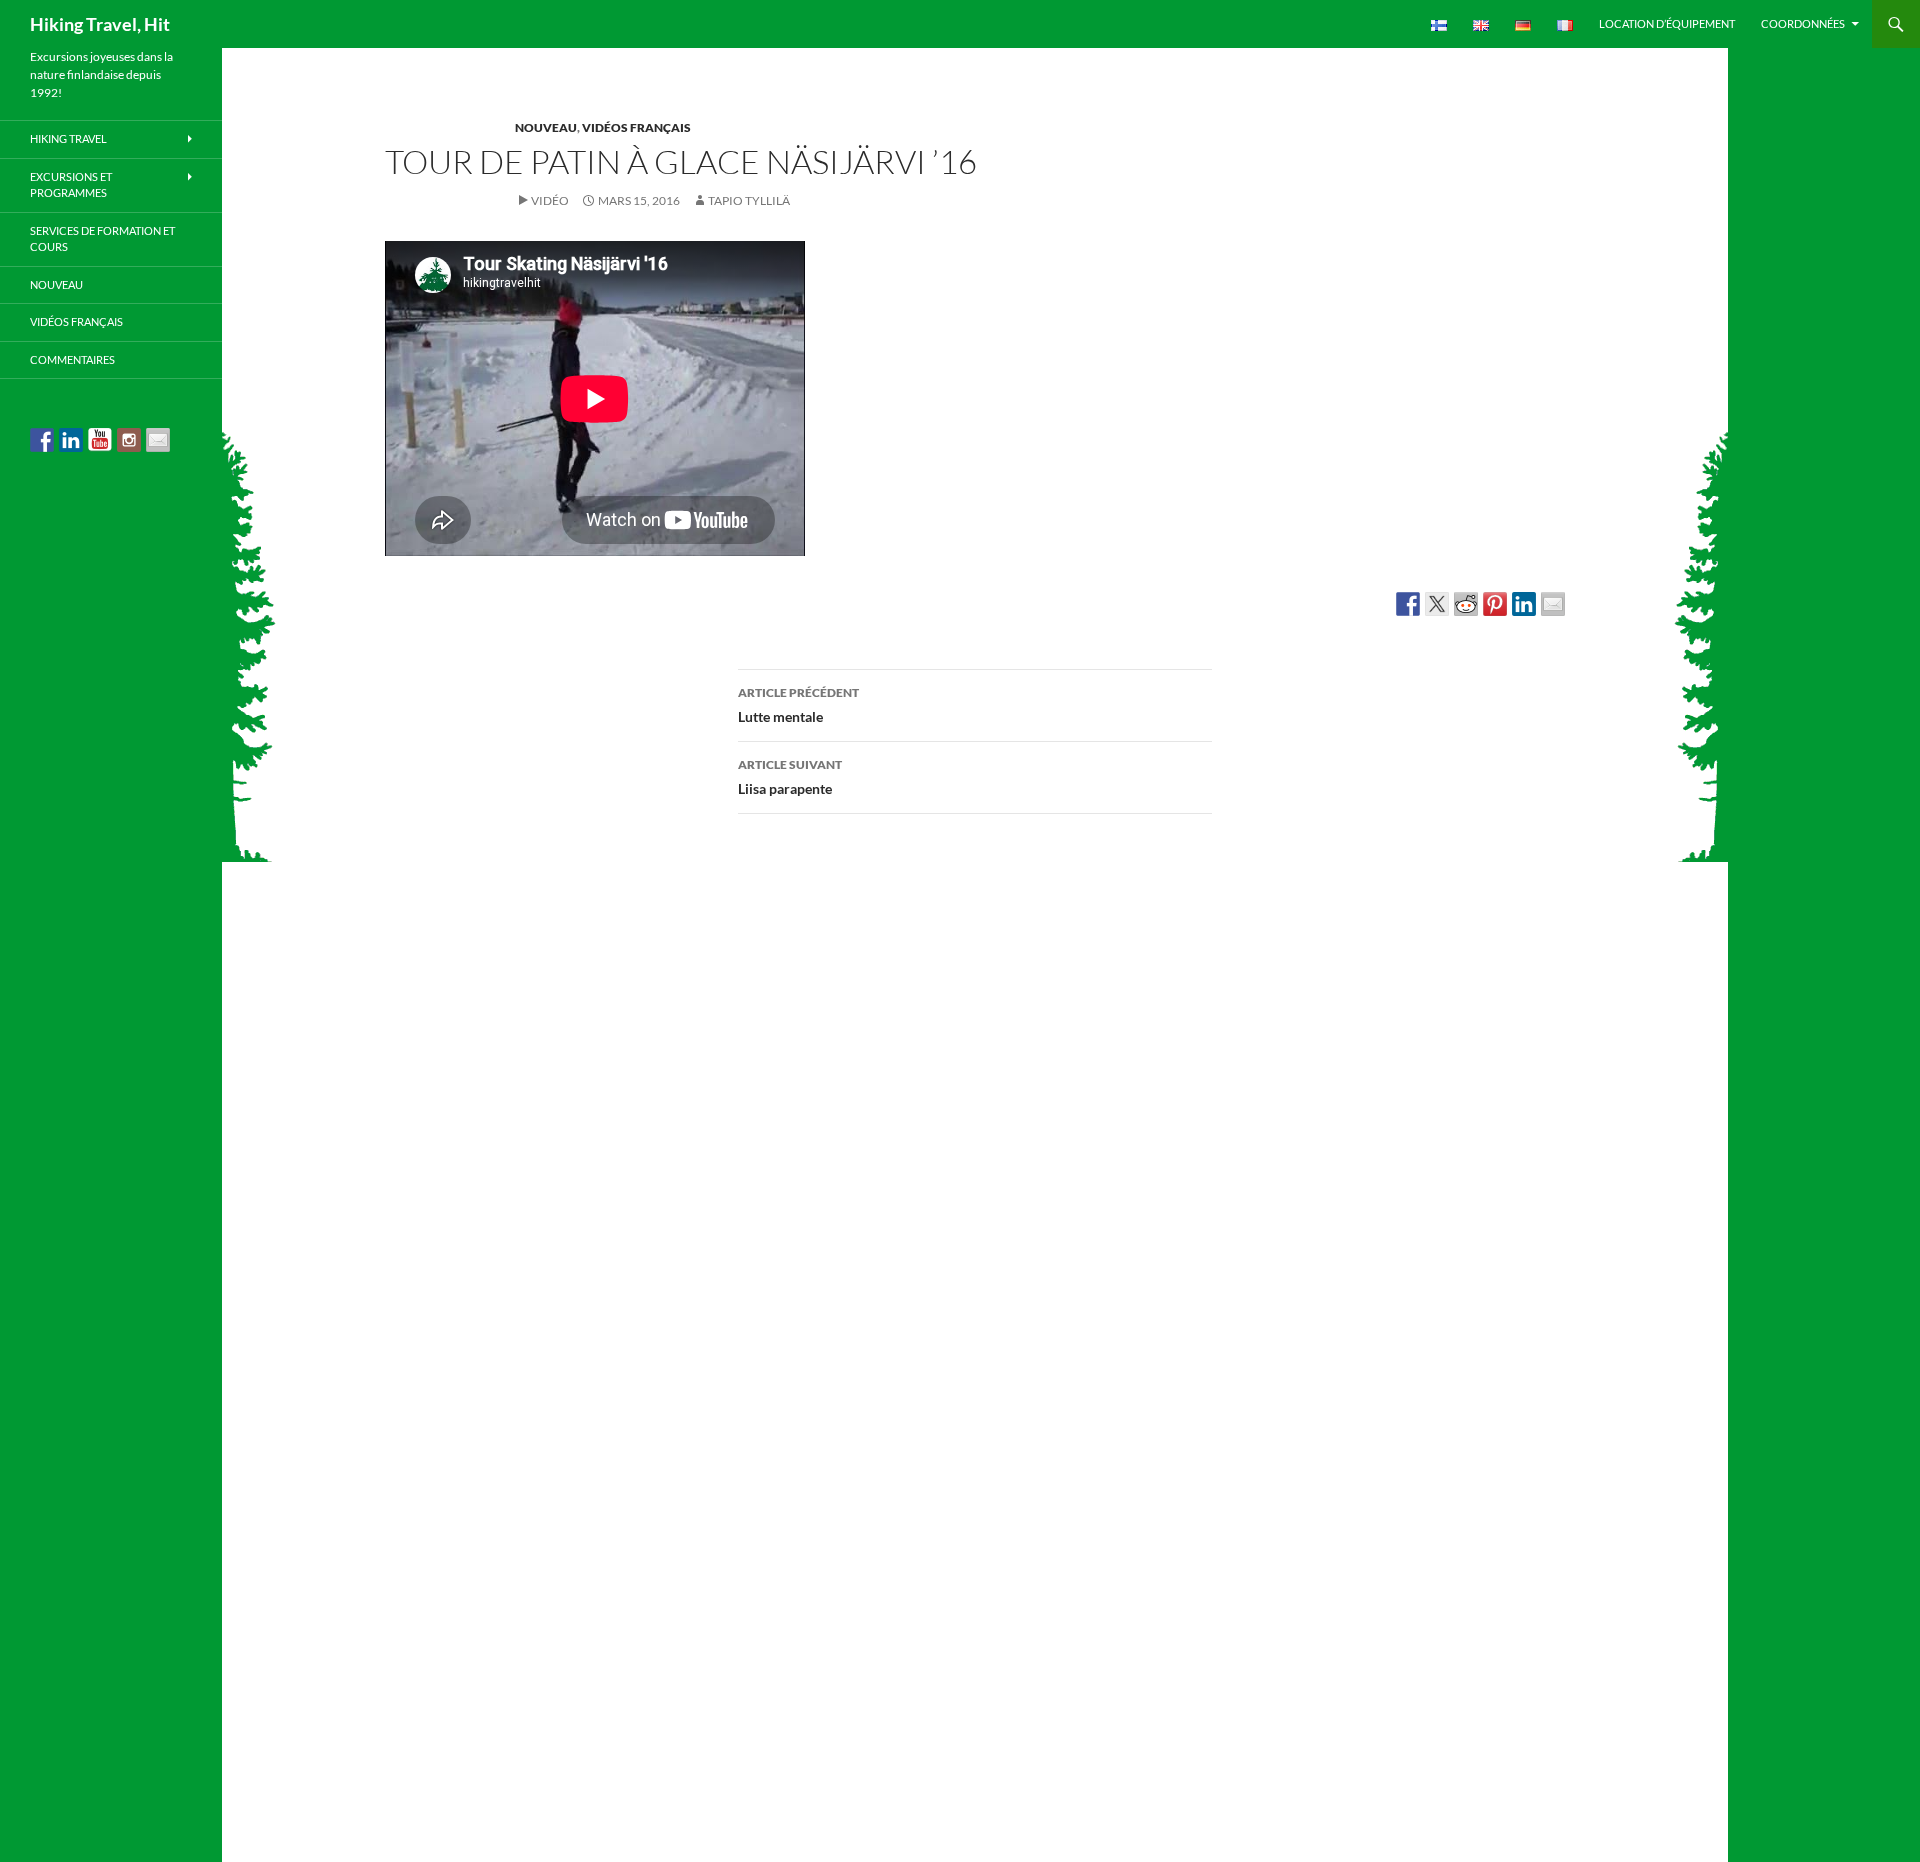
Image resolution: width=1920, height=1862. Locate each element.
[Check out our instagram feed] (129, 440)
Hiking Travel (68, 138)
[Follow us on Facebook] (42, 440)
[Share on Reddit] (1466, 604)
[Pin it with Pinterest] (1495, 604)
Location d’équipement (1667, 23)
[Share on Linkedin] (1524, 604)
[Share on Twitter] (1437, 604)
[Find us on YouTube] (100, 440)
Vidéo (550, 200)
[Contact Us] (158, 440)
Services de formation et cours (102, 239)
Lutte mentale (798, 705)
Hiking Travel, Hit (100, 24)
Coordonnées (1803, 23)
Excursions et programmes (71, 185)
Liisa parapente (790, 777)
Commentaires (72, 359)
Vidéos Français (636, 127)
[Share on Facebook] (1408, 604)
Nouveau (546, 127)
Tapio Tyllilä (749, 200)
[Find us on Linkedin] (71, 440)
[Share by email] (1553, 604)
